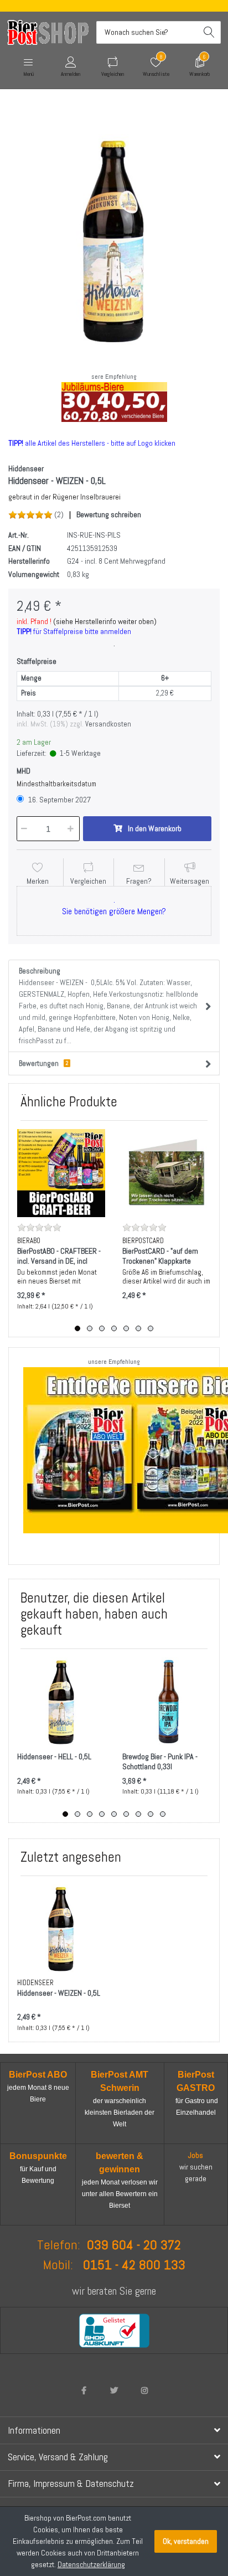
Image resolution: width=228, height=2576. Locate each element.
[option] (114, 240)
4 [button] (114, 1328)
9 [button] (163, 1814)
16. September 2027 (59, 800)
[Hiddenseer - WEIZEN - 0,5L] (114, 240)
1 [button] (77, 1328)
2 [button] (90, 1328)
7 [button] (151, 1328)
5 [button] (126, 1328)
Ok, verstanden (186, 2541)
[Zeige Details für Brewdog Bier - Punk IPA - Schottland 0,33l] (166, 1701)
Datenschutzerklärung (91, 2564)
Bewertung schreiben (109, 514)
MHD (24, 771)
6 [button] (138, 1328)
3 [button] (102, 1328)
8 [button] (151, 1814)
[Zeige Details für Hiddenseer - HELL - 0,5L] (61, 1701)
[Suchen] (209, 32)
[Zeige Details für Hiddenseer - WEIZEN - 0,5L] (61, 1928)
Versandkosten (108, 724)
